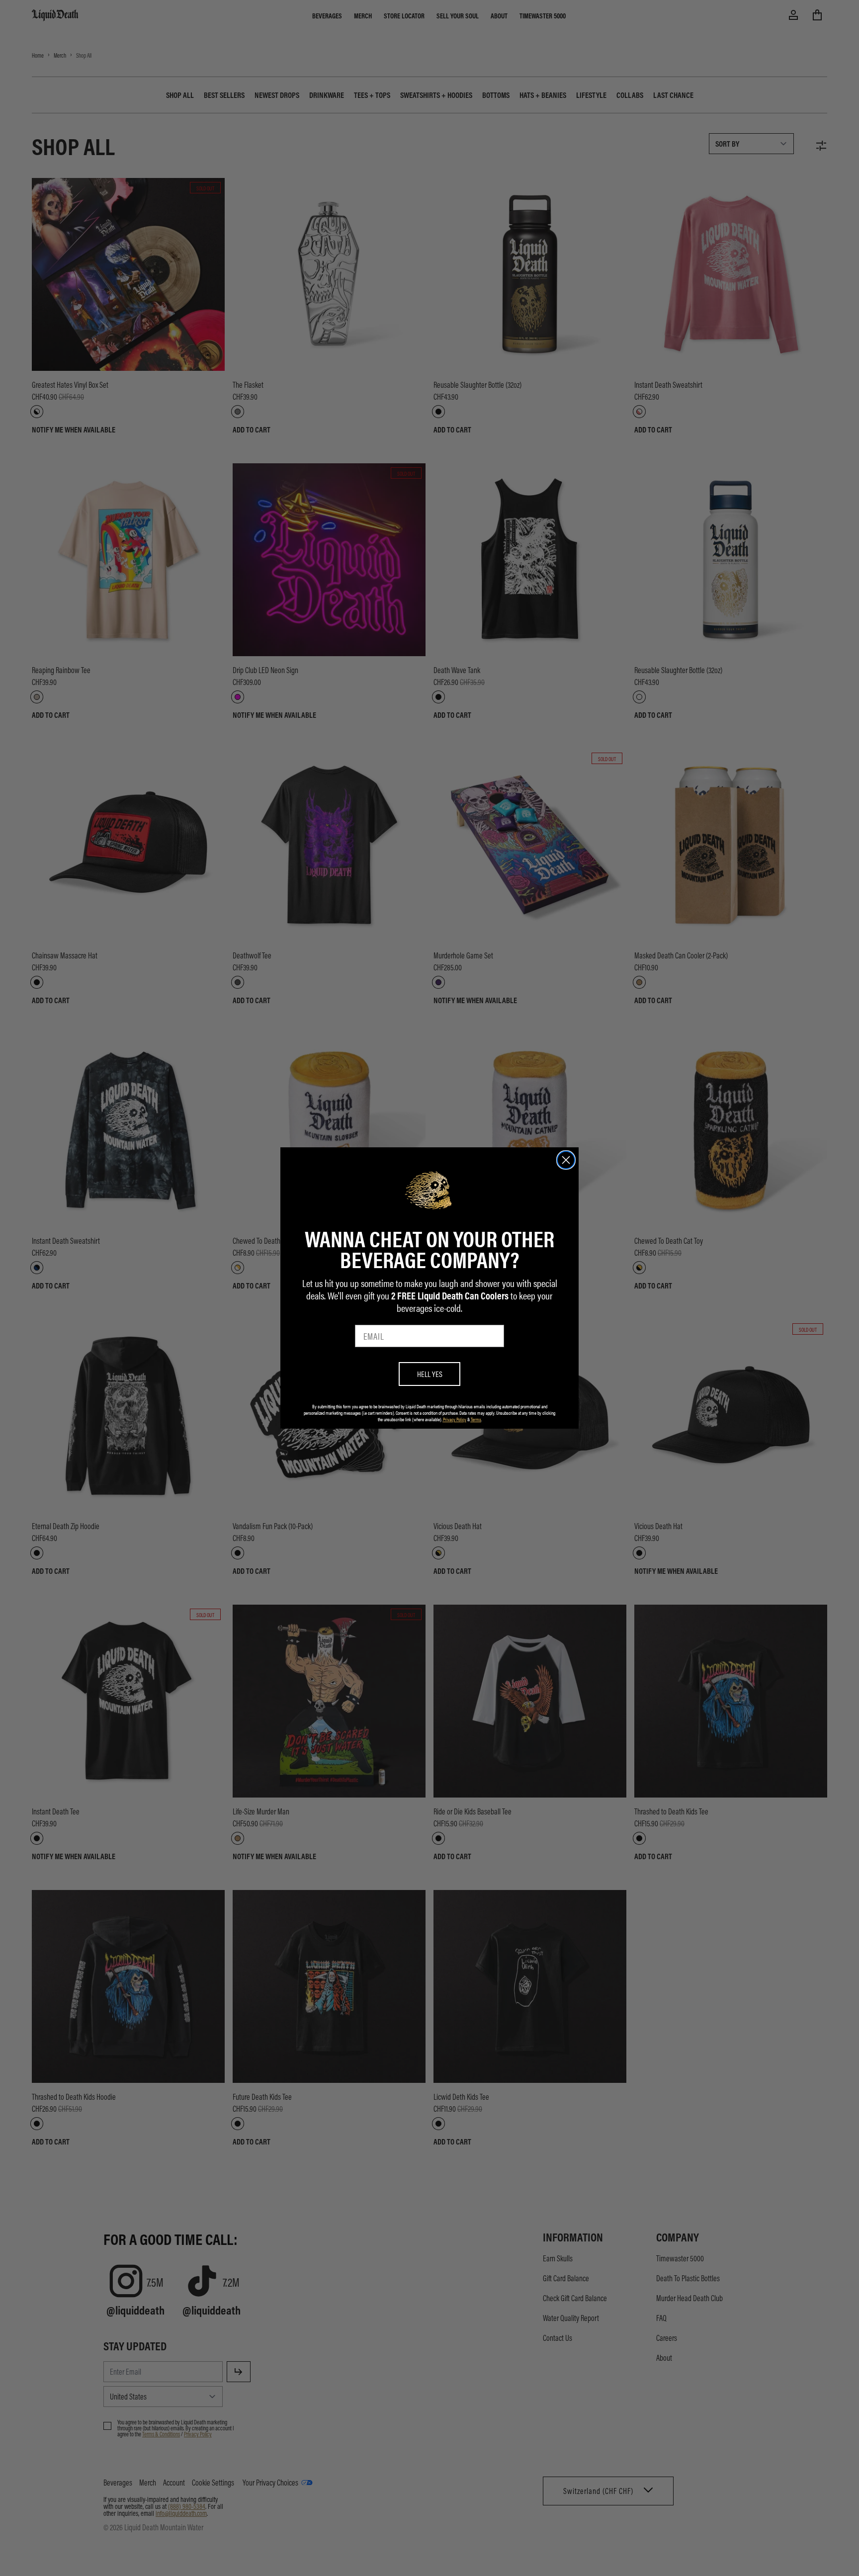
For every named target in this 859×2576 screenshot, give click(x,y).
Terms (476, 1419)
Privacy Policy (455, 1419)
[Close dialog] (566, 1160)
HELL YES (430, 1374)
